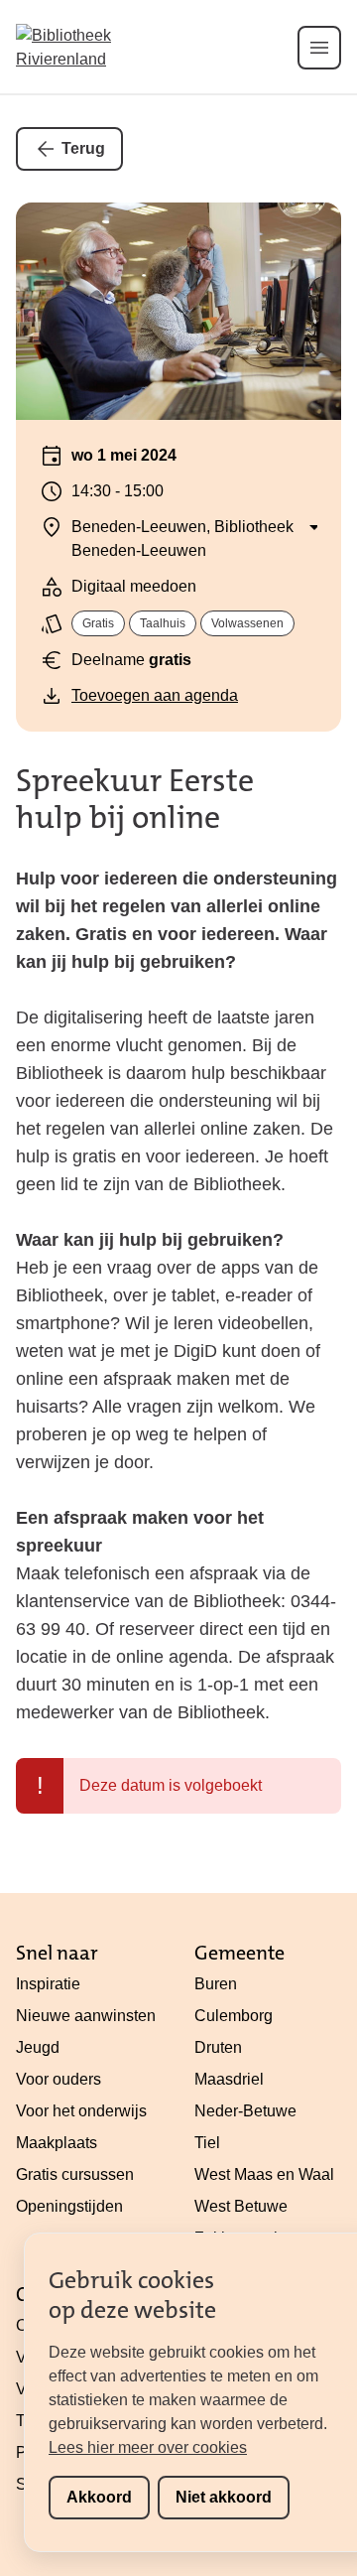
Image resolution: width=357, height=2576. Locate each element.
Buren (216, 1984)
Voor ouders (59, 2079)
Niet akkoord (224, 2497)
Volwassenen (247, 623)
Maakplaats (57, 2143)
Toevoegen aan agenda (155, 695)
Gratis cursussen (75, 2174)
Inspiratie (48, 1984)
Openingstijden (69, 2206)
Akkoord (99, 2497)
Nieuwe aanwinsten (86, 2016)
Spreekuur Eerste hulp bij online (135, 799)
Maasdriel (229, 2079)
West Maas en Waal (264, 2174)
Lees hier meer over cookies (148, 2447)
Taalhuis (163, 623)
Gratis (98, 623)
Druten (218, 2047)
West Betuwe (241, 2206)
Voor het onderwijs (81, 2111)
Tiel (207, 2143)
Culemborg (234, 2016)
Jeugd (38, 2047)
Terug (83, 148)
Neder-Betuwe (245, 2111)
